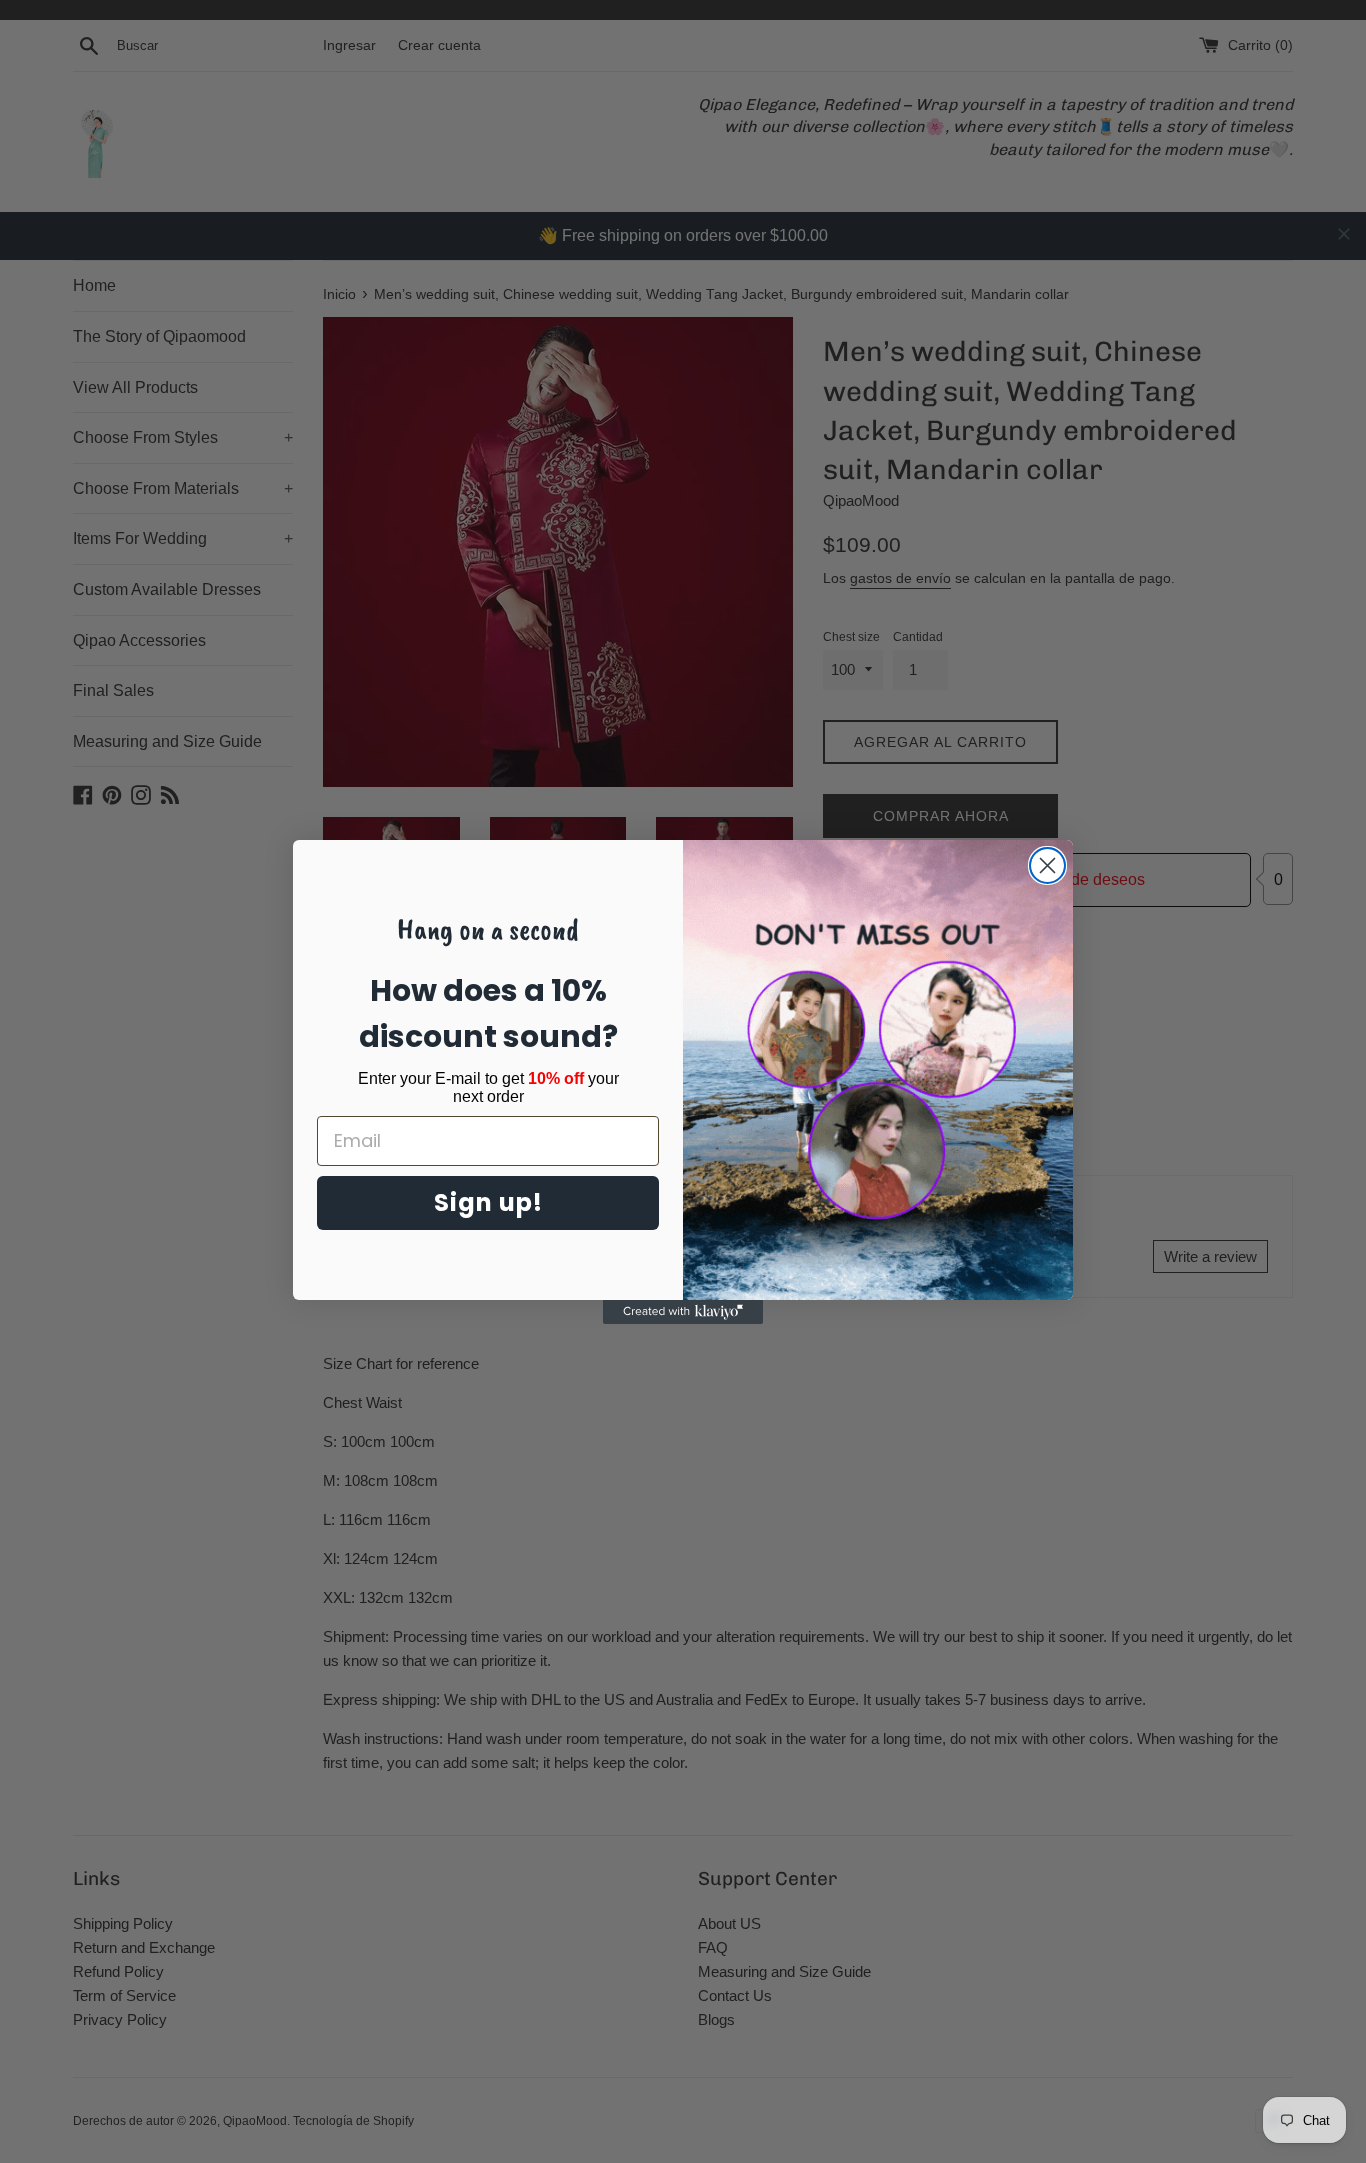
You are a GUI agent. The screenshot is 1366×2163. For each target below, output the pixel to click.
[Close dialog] (1047, 865)
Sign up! (488, 1202)
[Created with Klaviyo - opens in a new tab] (683, 1312)
